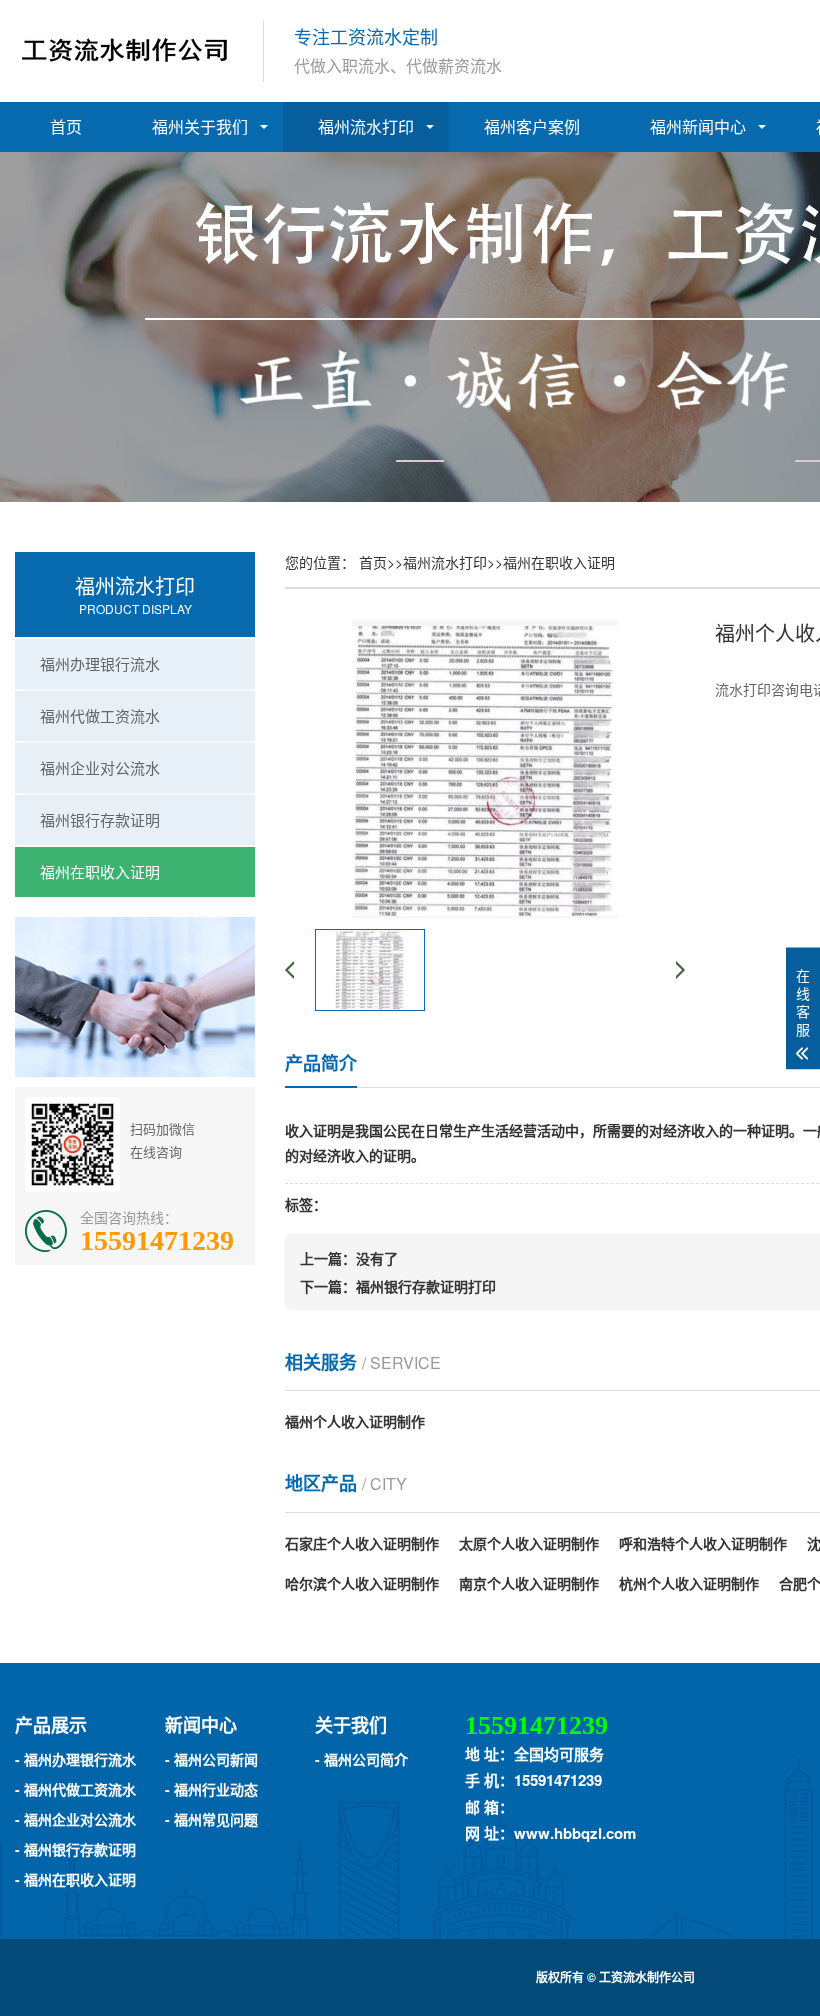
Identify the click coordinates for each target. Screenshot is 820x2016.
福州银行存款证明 (100, 819)
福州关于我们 (200, 126)
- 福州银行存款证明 (75, 1849)
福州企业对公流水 (100, 767)
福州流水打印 (366, 126)
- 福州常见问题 (211, 1819)
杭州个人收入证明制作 (689, 1583)
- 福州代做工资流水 (75, 1789)
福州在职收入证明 (100, 871)
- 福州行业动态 (211, 1789)
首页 (66, 126)
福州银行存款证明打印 (426, 1286)
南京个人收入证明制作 (529, 1583)
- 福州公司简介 (361, 1759)
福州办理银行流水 (100, 663)
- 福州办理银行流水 (75, 1759)
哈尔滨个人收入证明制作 (362, 1583)
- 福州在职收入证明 (75, 1879)
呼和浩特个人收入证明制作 (703, 1543)
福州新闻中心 (698, 126)
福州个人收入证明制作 (355, 1421)
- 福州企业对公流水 (75, 1819)
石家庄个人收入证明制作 (362, 1543)
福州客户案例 (532, 126)
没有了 (377, 1258)
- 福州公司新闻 (211, 1759)
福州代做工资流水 (100, 715)
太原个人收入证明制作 (529, 1543)
